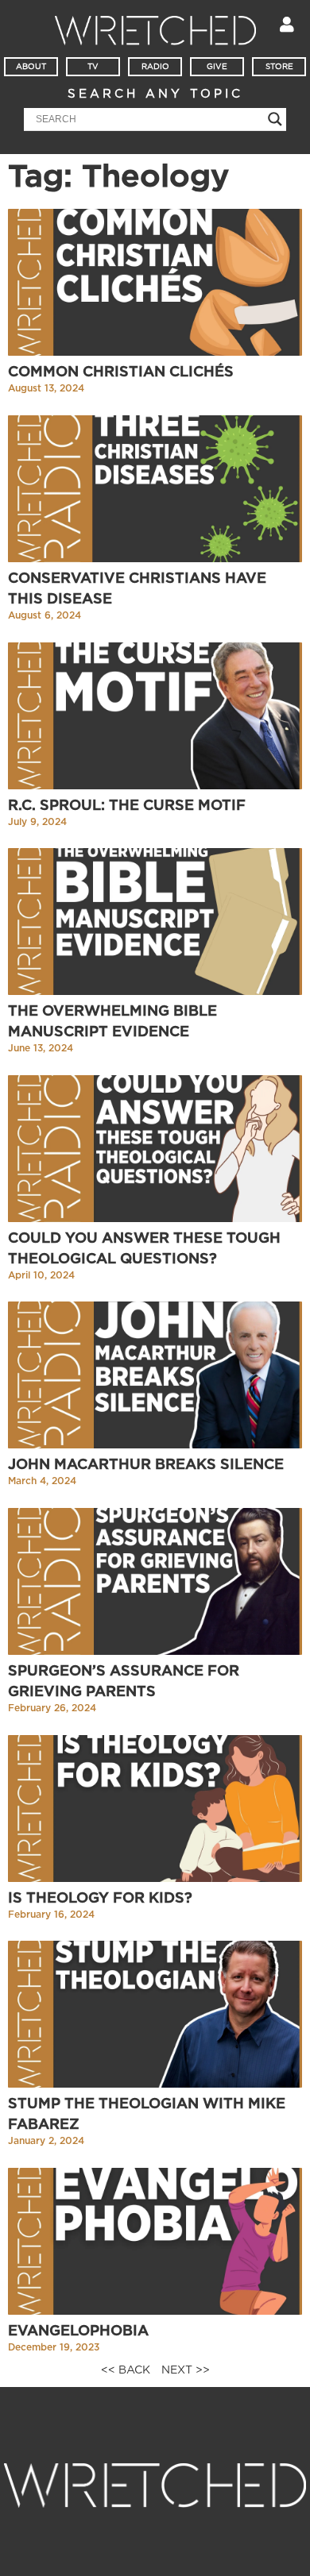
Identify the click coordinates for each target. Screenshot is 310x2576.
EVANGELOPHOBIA (78, 2331)
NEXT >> (186, 2370)
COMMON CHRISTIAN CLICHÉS (121, 372)
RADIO (155, 67)
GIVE (217, 67)
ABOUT (31, 67)
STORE (279, 67)
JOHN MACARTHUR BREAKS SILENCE (146, 1465)
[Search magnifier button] (275, 119)
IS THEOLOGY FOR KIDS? (100, 1899)
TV (93, 67)
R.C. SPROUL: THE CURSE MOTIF (127, 806)
